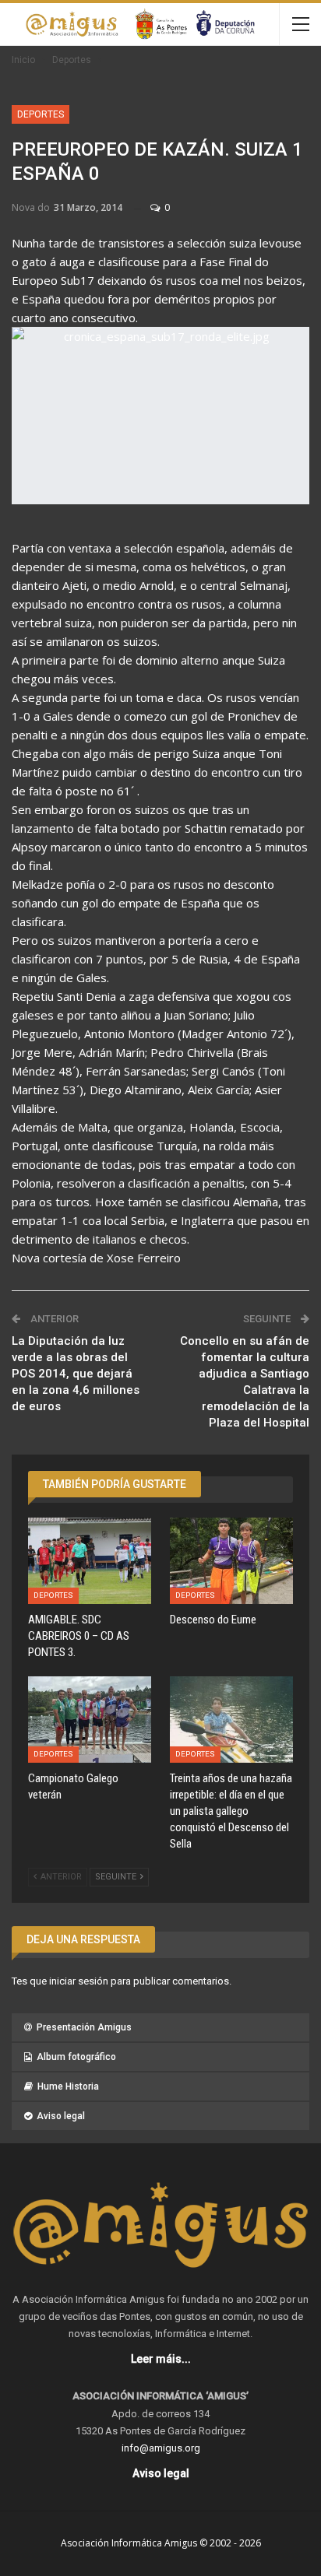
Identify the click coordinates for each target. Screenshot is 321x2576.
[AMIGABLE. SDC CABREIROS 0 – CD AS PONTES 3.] (90, 1561)
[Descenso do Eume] (231, 1561)
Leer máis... (161, 2359)
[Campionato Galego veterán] (90, 1720)
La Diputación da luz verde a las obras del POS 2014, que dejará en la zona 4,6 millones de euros (76, 1374)
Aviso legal (61, 2116)
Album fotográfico (76, 2057)
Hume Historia (68, 2086)
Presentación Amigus (84, 2027)
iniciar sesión (79, 1981)
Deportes (41, 114)
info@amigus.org (161, 2448)
